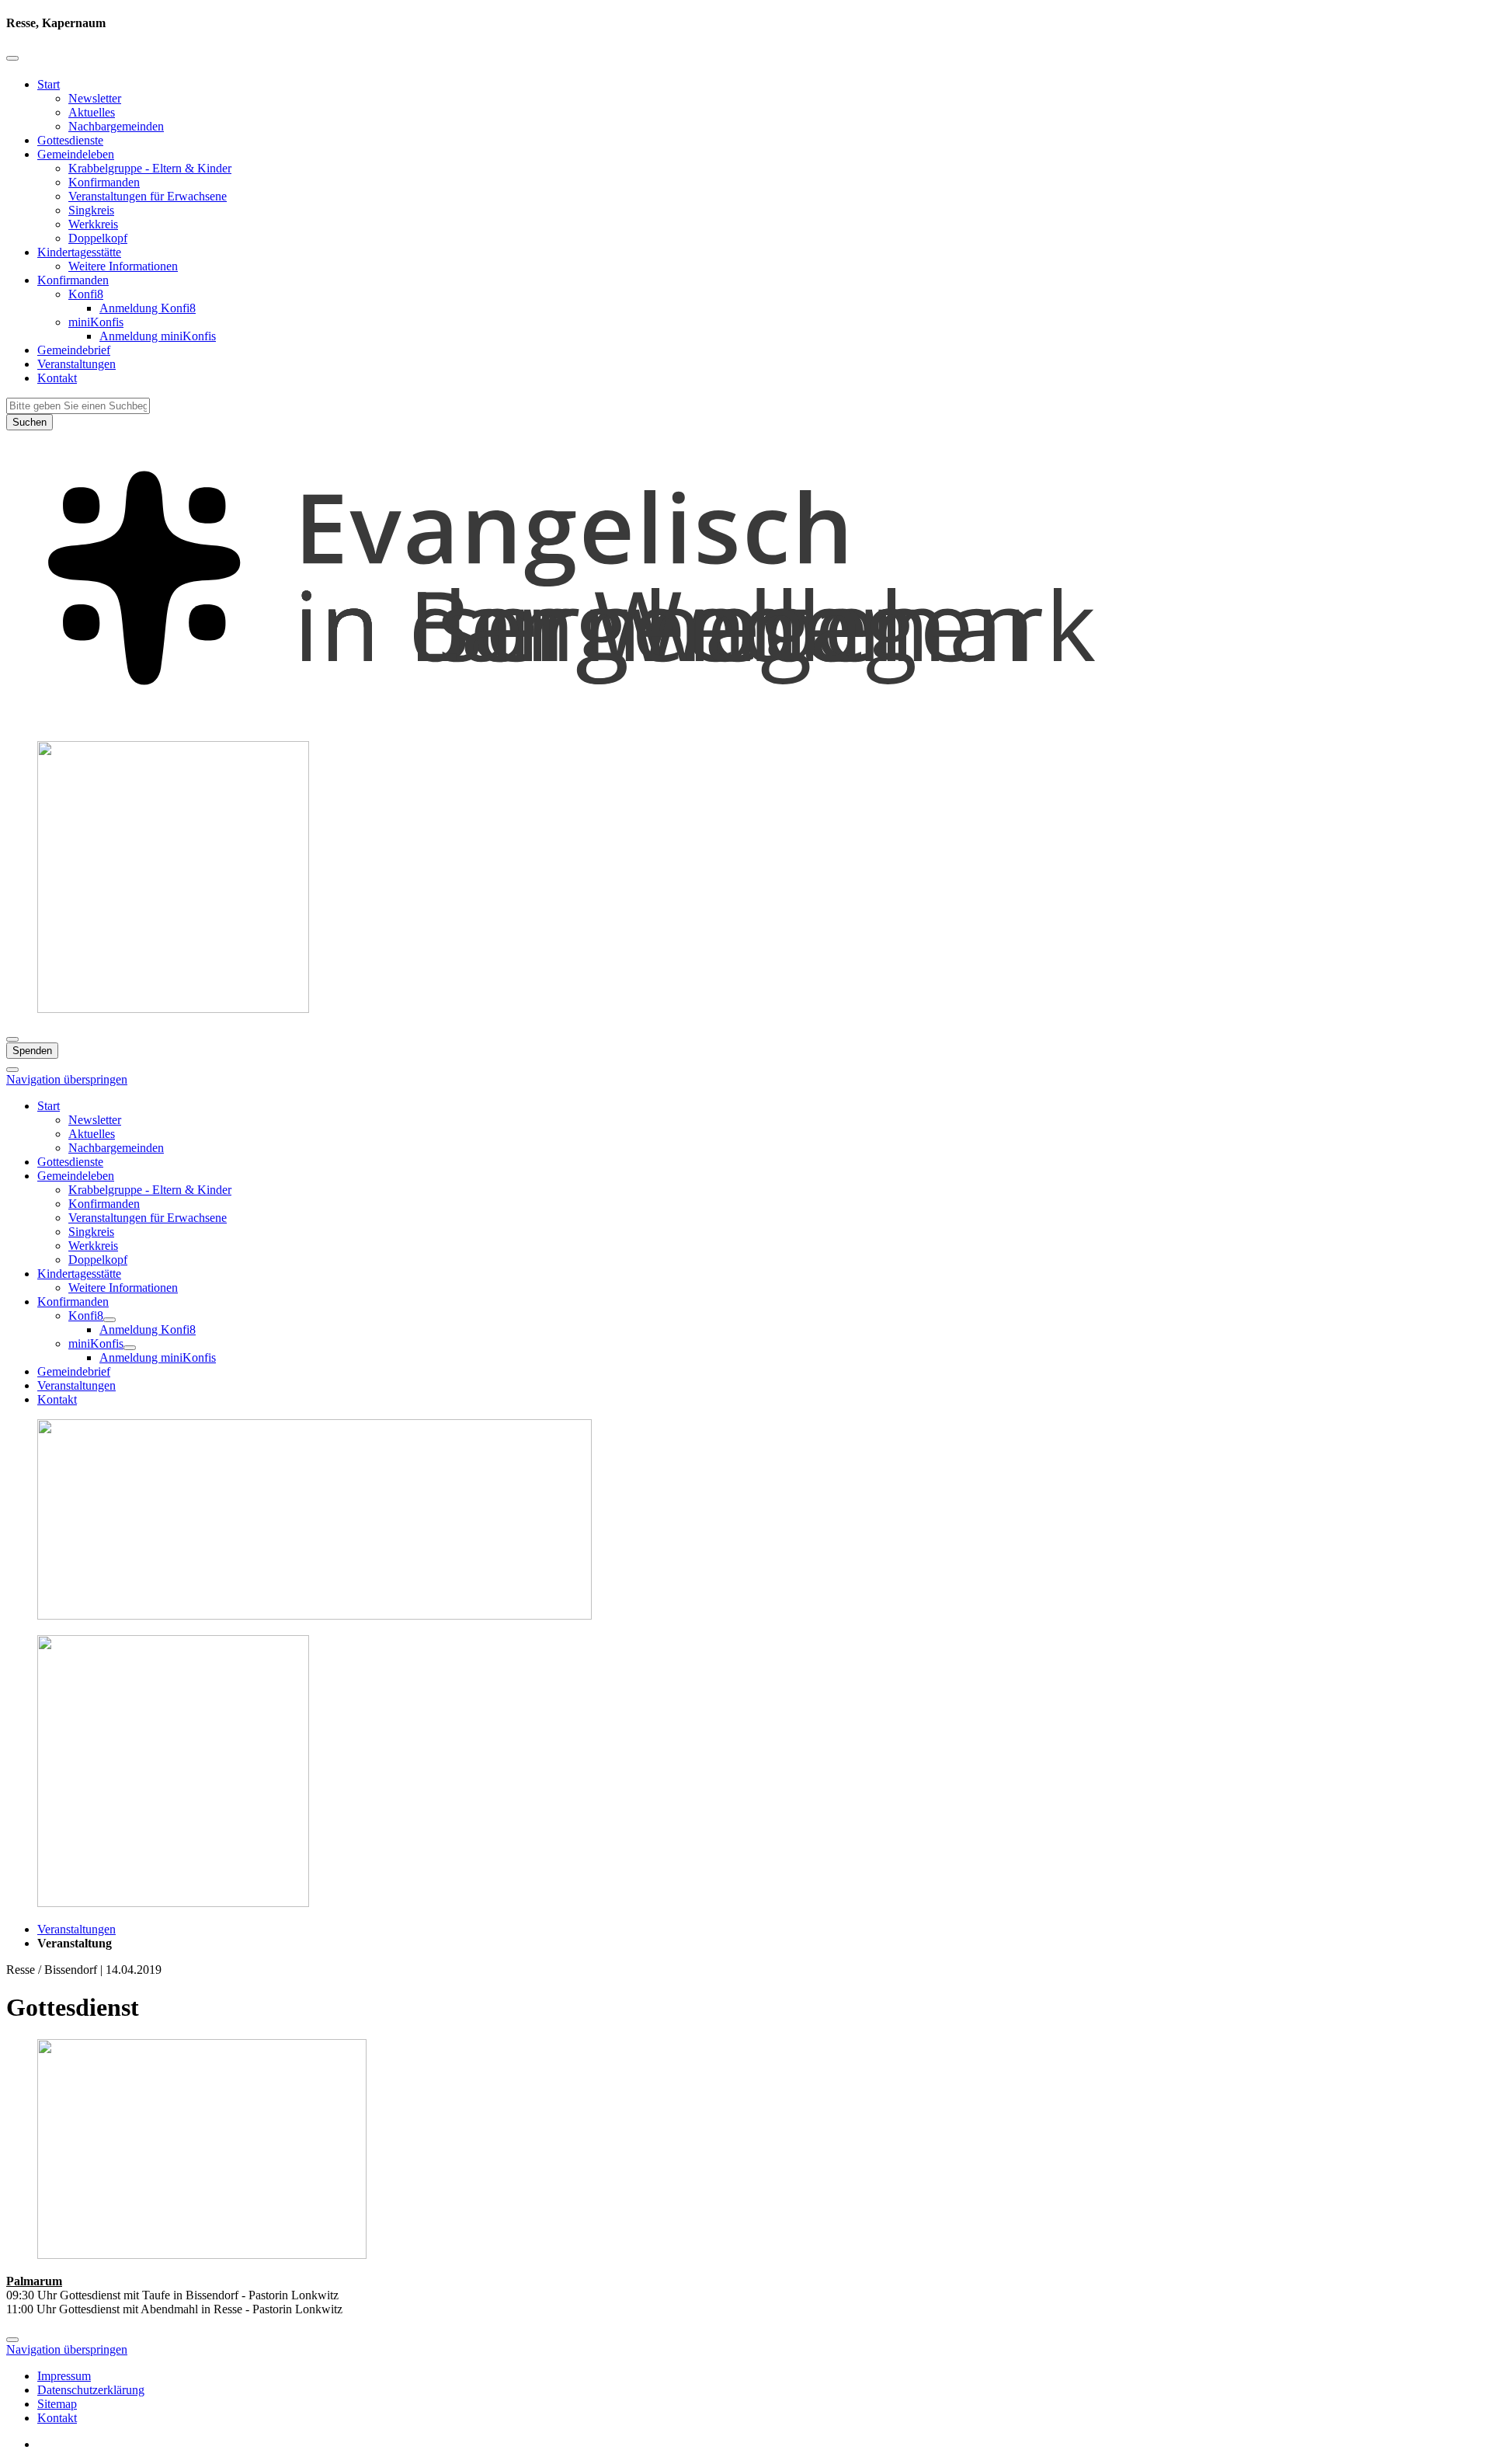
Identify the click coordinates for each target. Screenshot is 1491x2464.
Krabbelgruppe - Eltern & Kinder (150, 168)
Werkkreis (93, 224)
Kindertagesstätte (79, 252)
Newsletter (95, 98)
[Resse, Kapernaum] (745, 721)
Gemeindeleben (76, 154)
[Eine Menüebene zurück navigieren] (12, 58)
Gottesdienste (70, 140)
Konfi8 (86, 294)
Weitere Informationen (123, 266)
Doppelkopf (98, 238)
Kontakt (57, 378)
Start (49, 84)
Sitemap (57, 2404)
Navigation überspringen (67, 1079)
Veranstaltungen (76, 364)
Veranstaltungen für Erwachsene (148, 196)
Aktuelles (92, 112)
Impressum (64, 2376)
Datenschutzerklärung (91, 2390)
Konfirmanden (104, 182)
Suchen (30, 422)
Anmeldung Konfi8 (148, 308)
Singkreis (91, 210)
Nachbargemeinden (116, 126)
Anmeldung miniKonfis (158, 336)
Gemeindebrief (74, 350)
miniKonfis (96, 322)
